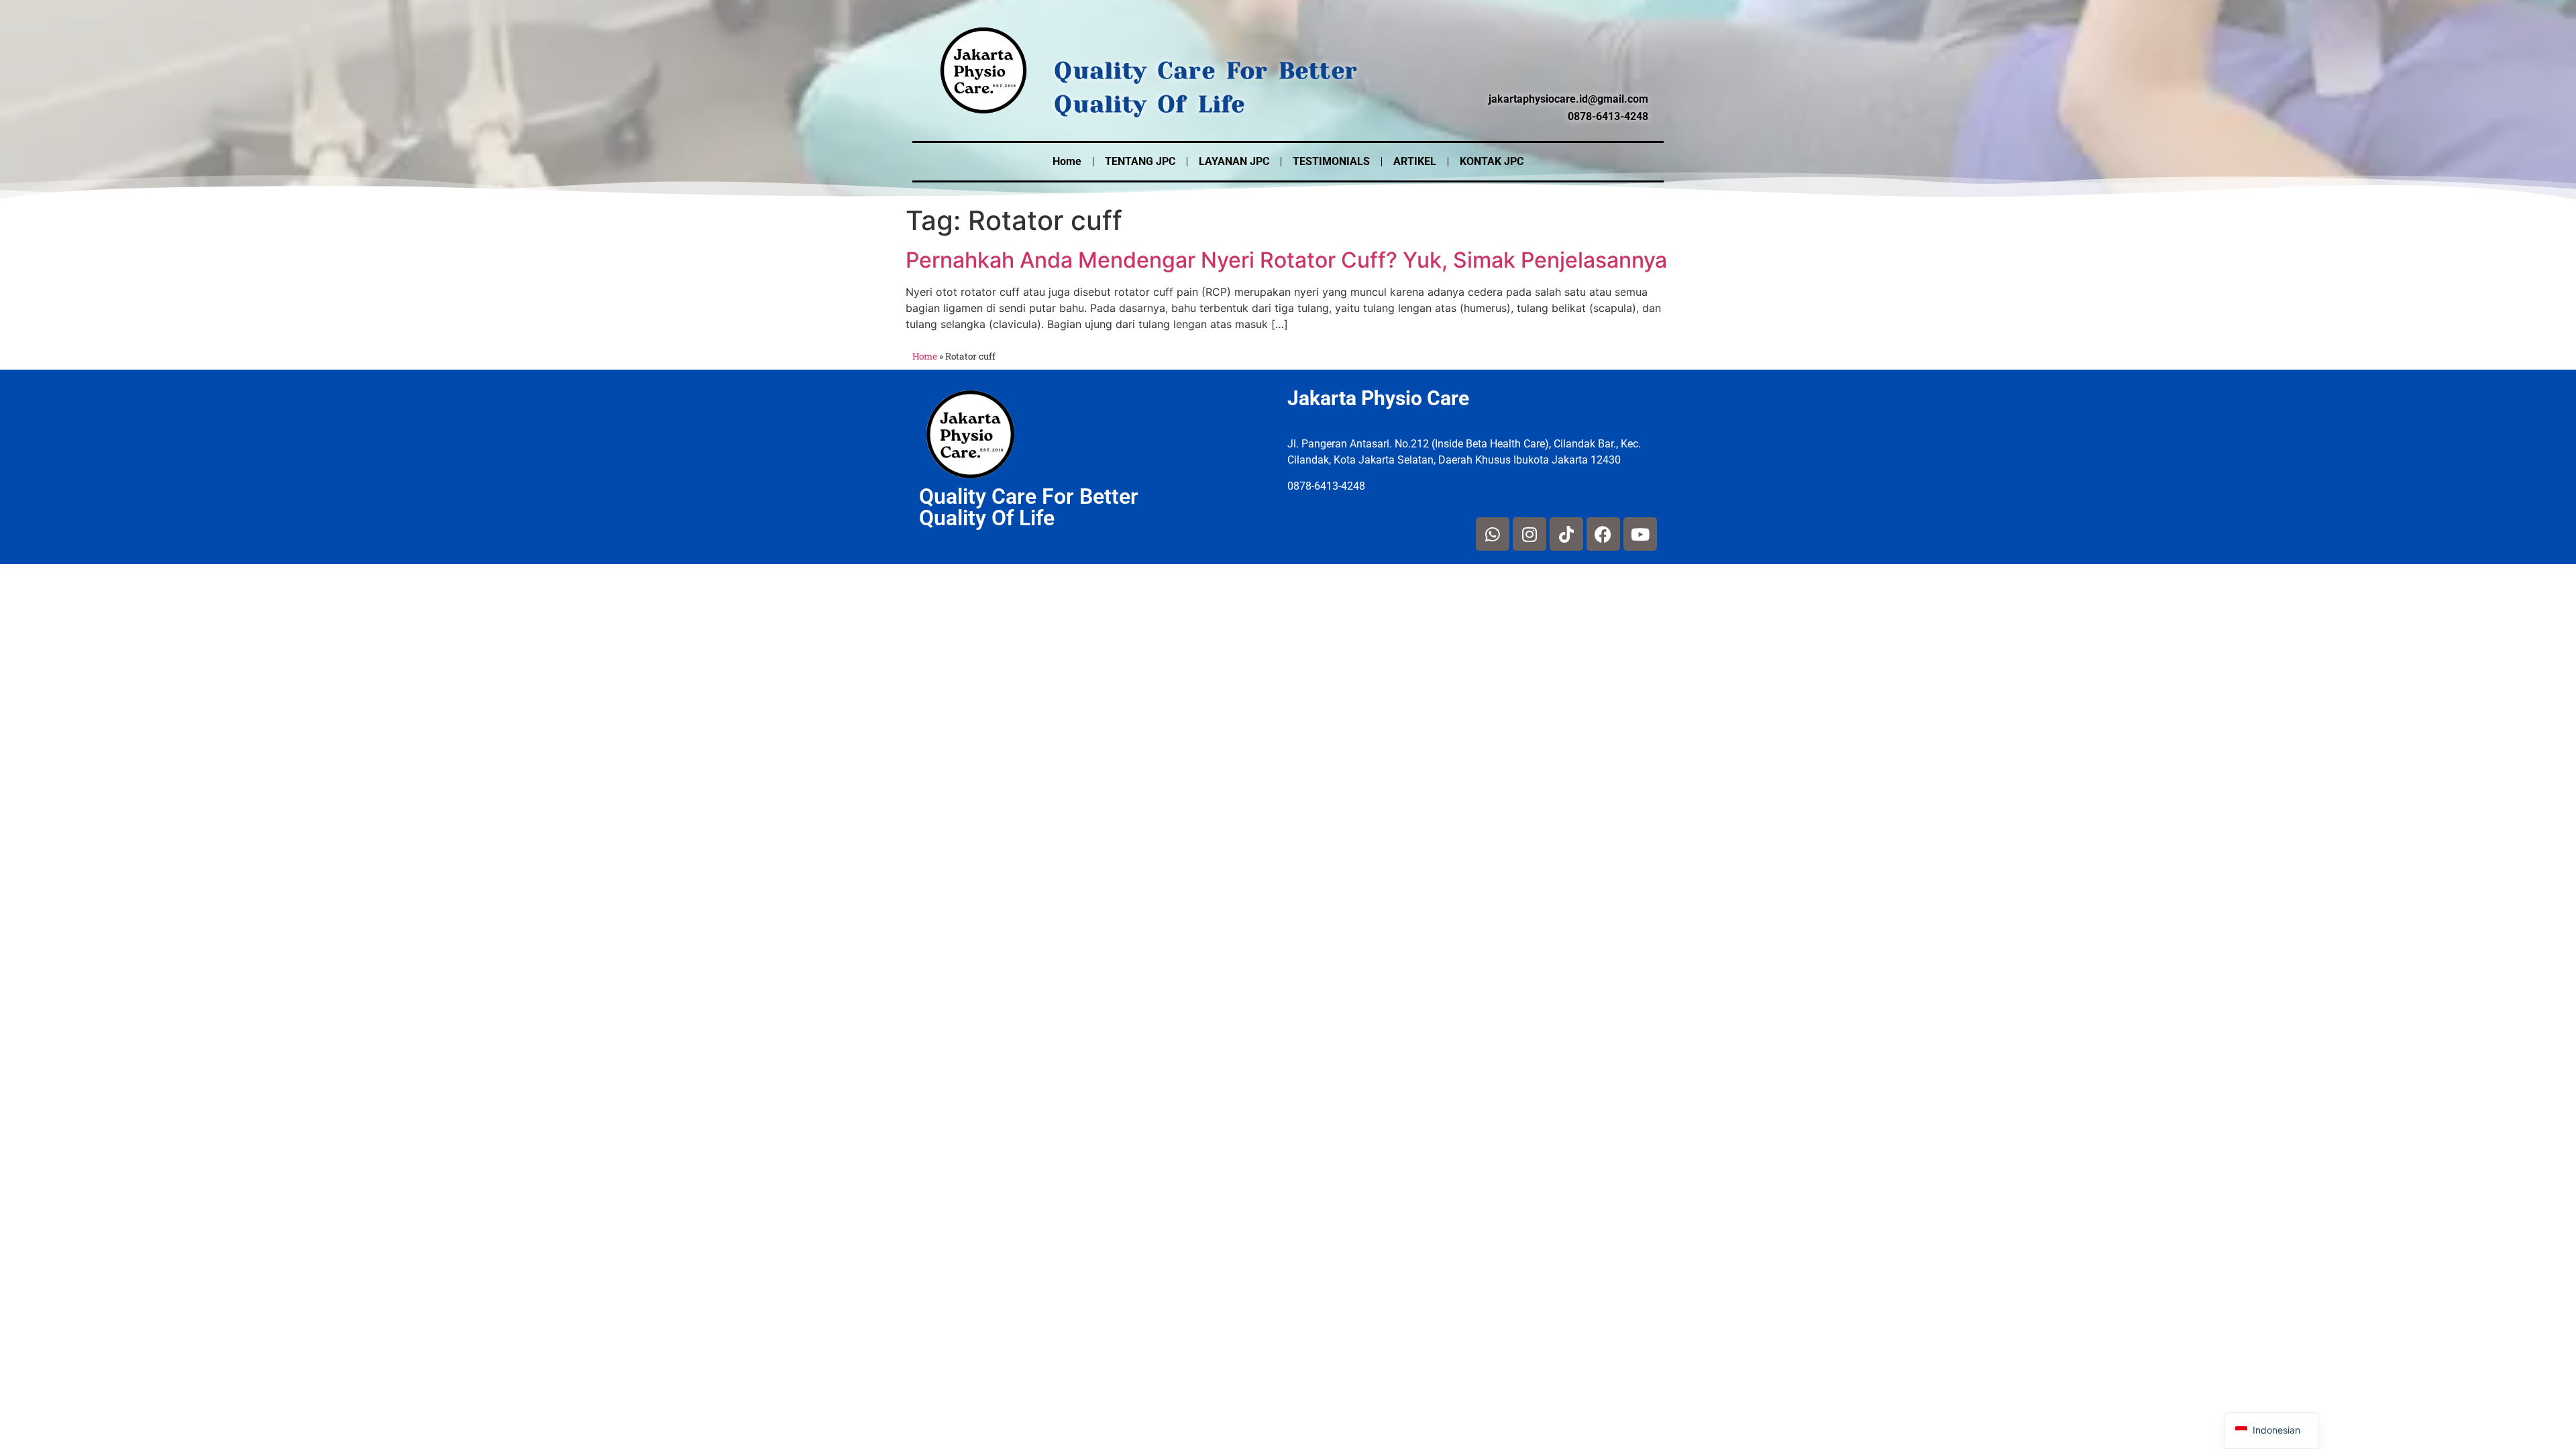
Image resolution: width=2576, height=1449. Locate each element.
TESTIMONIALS (1331, 161)
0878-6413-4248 (1608, 116)
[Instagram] (1529, 534)
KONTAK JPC (1492, 161)
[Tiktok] (1566, 534)
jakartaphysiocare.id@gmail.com (1568, 99)
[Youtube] (1640, 534)
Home (1067, 161)
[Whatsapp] (1493, 534)
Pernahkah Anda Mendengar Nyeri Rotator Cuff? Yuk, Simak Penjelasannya (1286, 260)
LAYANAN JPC (1234, 161)
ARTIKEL (1415, 161)
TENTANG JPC (1140, 161)
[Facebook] (1603, 534)
